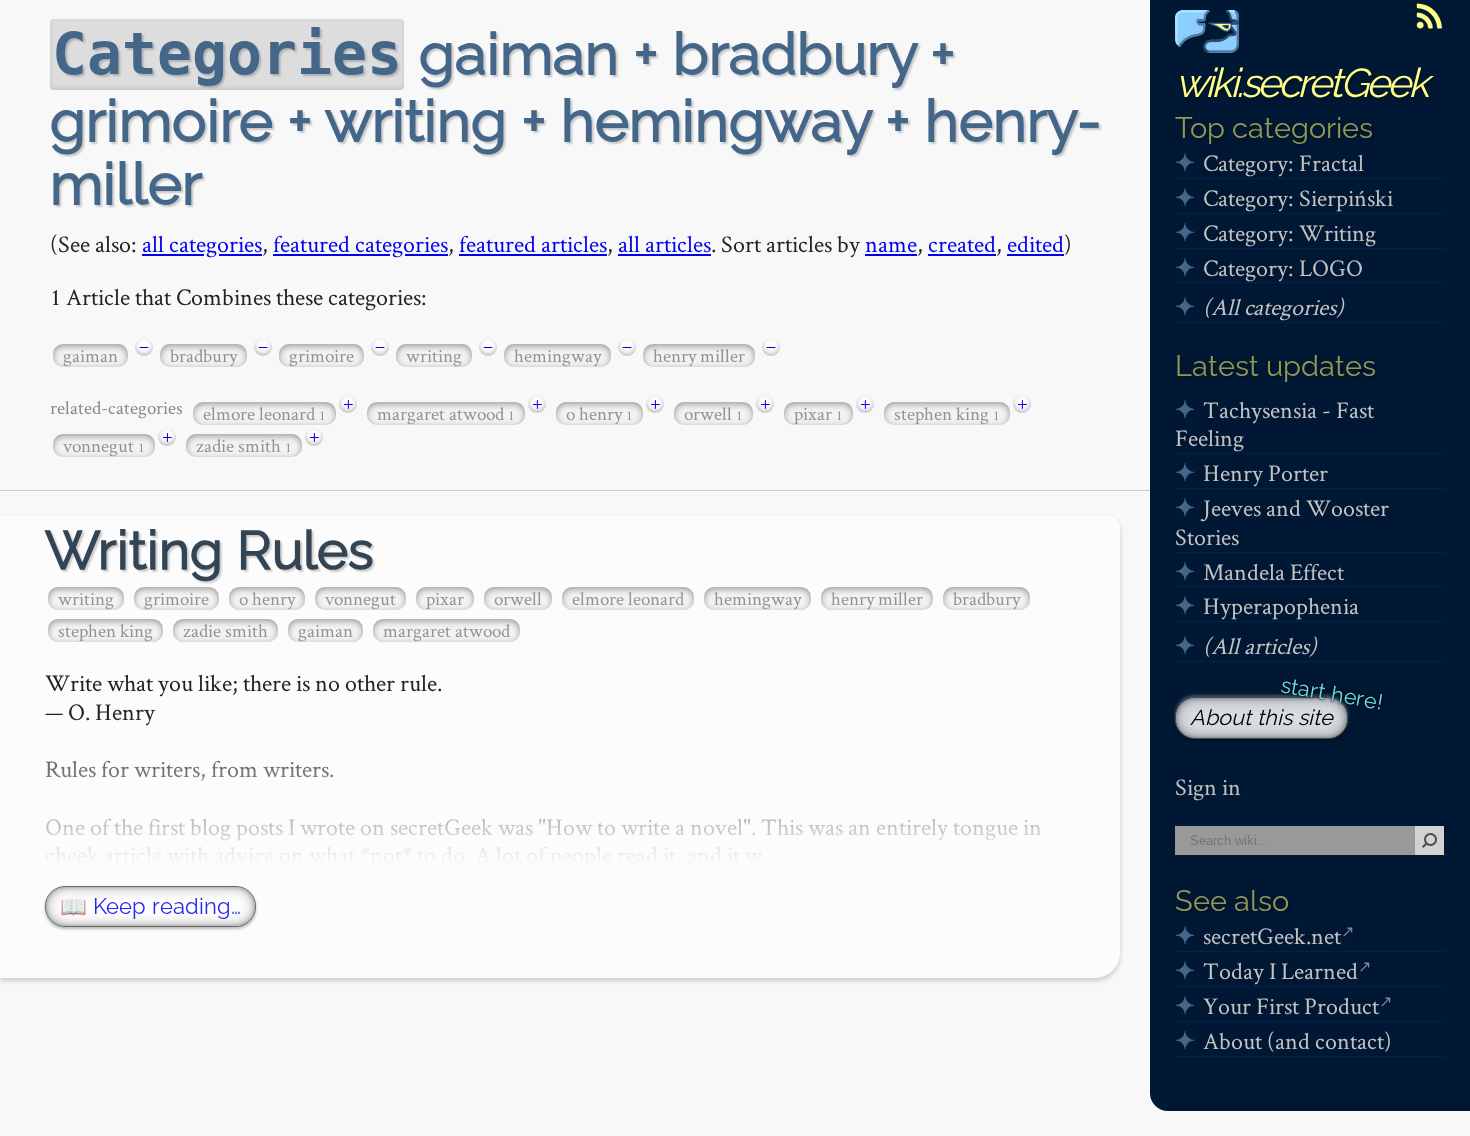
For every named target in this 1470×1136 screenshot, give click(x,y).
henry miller (699, 355)
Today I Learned (1280, 970)
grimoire (321, 355)
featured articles (533, 243)
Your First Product (1291, 1005)
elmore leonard (264, 413)
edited (1035, 243)
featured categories (360, 243)
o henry (599, 413)
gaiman (90, 355)
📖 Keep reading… (150, 906)
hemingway (557, 355)
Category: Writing (1289, 232)
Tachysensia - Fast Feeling (1274, 424)
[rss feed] (1429, 16)
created (962, 243)
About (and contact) (1297, 1040)
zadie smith (244, 445)
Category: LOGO (1283, 267)
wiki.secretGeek (1301, 82)
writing (434, 355)
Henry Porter (1265, 472)
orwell (713, 413)
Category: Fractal (1283, 162)
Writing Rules (209, 550)
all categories (202, 243)
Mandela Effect (1273, 571)
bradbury (203, 355)
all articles (664, 243)
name (891, 243)
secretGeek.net (1272, 935)
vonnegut (104, 445)
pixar (818, 413)
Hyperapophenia (1281, 605)
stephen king (947, 413)
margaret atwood (446, 413)
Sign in (1208, 786)
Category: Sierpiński (1298, 197)
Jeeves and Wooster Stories (1282, 522)
